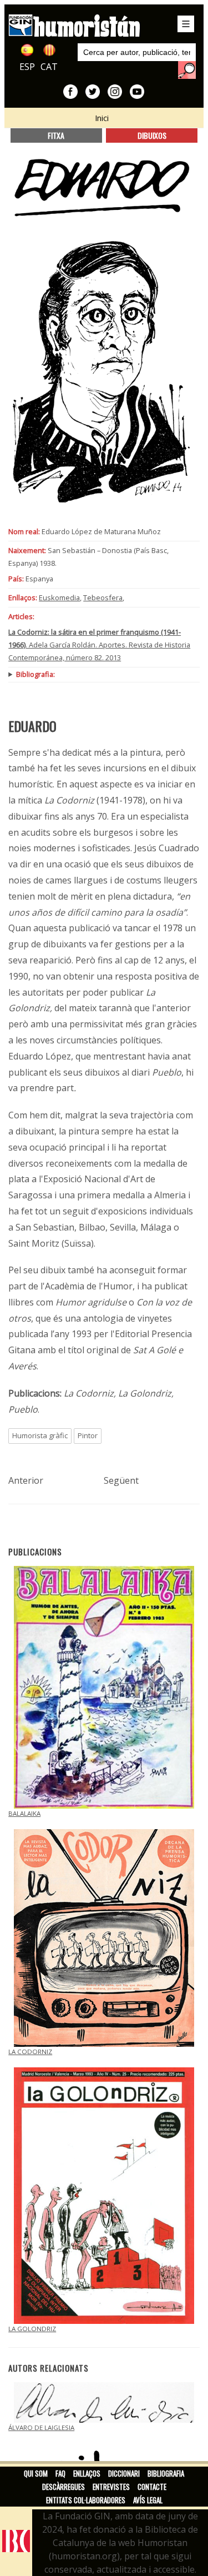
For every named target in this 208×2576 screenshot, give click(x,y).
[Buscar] (187, 70)
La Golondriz (32, 2329)
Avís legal (148, 2500)
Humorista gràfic (40, 1435)
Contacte (152, 2487)
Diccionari (124, 2473)
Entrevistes (111, 2487)
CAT (49, 67)
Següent (121, 1480)
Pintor (88, 1435)
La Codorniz (30, 2052)
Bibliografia (166, 2473)
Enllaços (87, 2473)
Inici (102, 118)
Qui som (36, 2473)
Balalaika (24, 1813)
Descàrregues (64, 2487)
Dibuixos (152, 135)
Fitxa (56, 135)
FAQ (60, 2473)
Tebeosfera (103, 597)
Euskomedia (59, 597)
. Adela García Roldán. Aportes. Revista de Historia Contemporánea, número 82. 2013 (99, 645)
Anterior (26, 1480)
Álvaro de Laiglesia (41, 2427)
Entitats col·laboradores (86, 2500)
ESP (27, 67)
